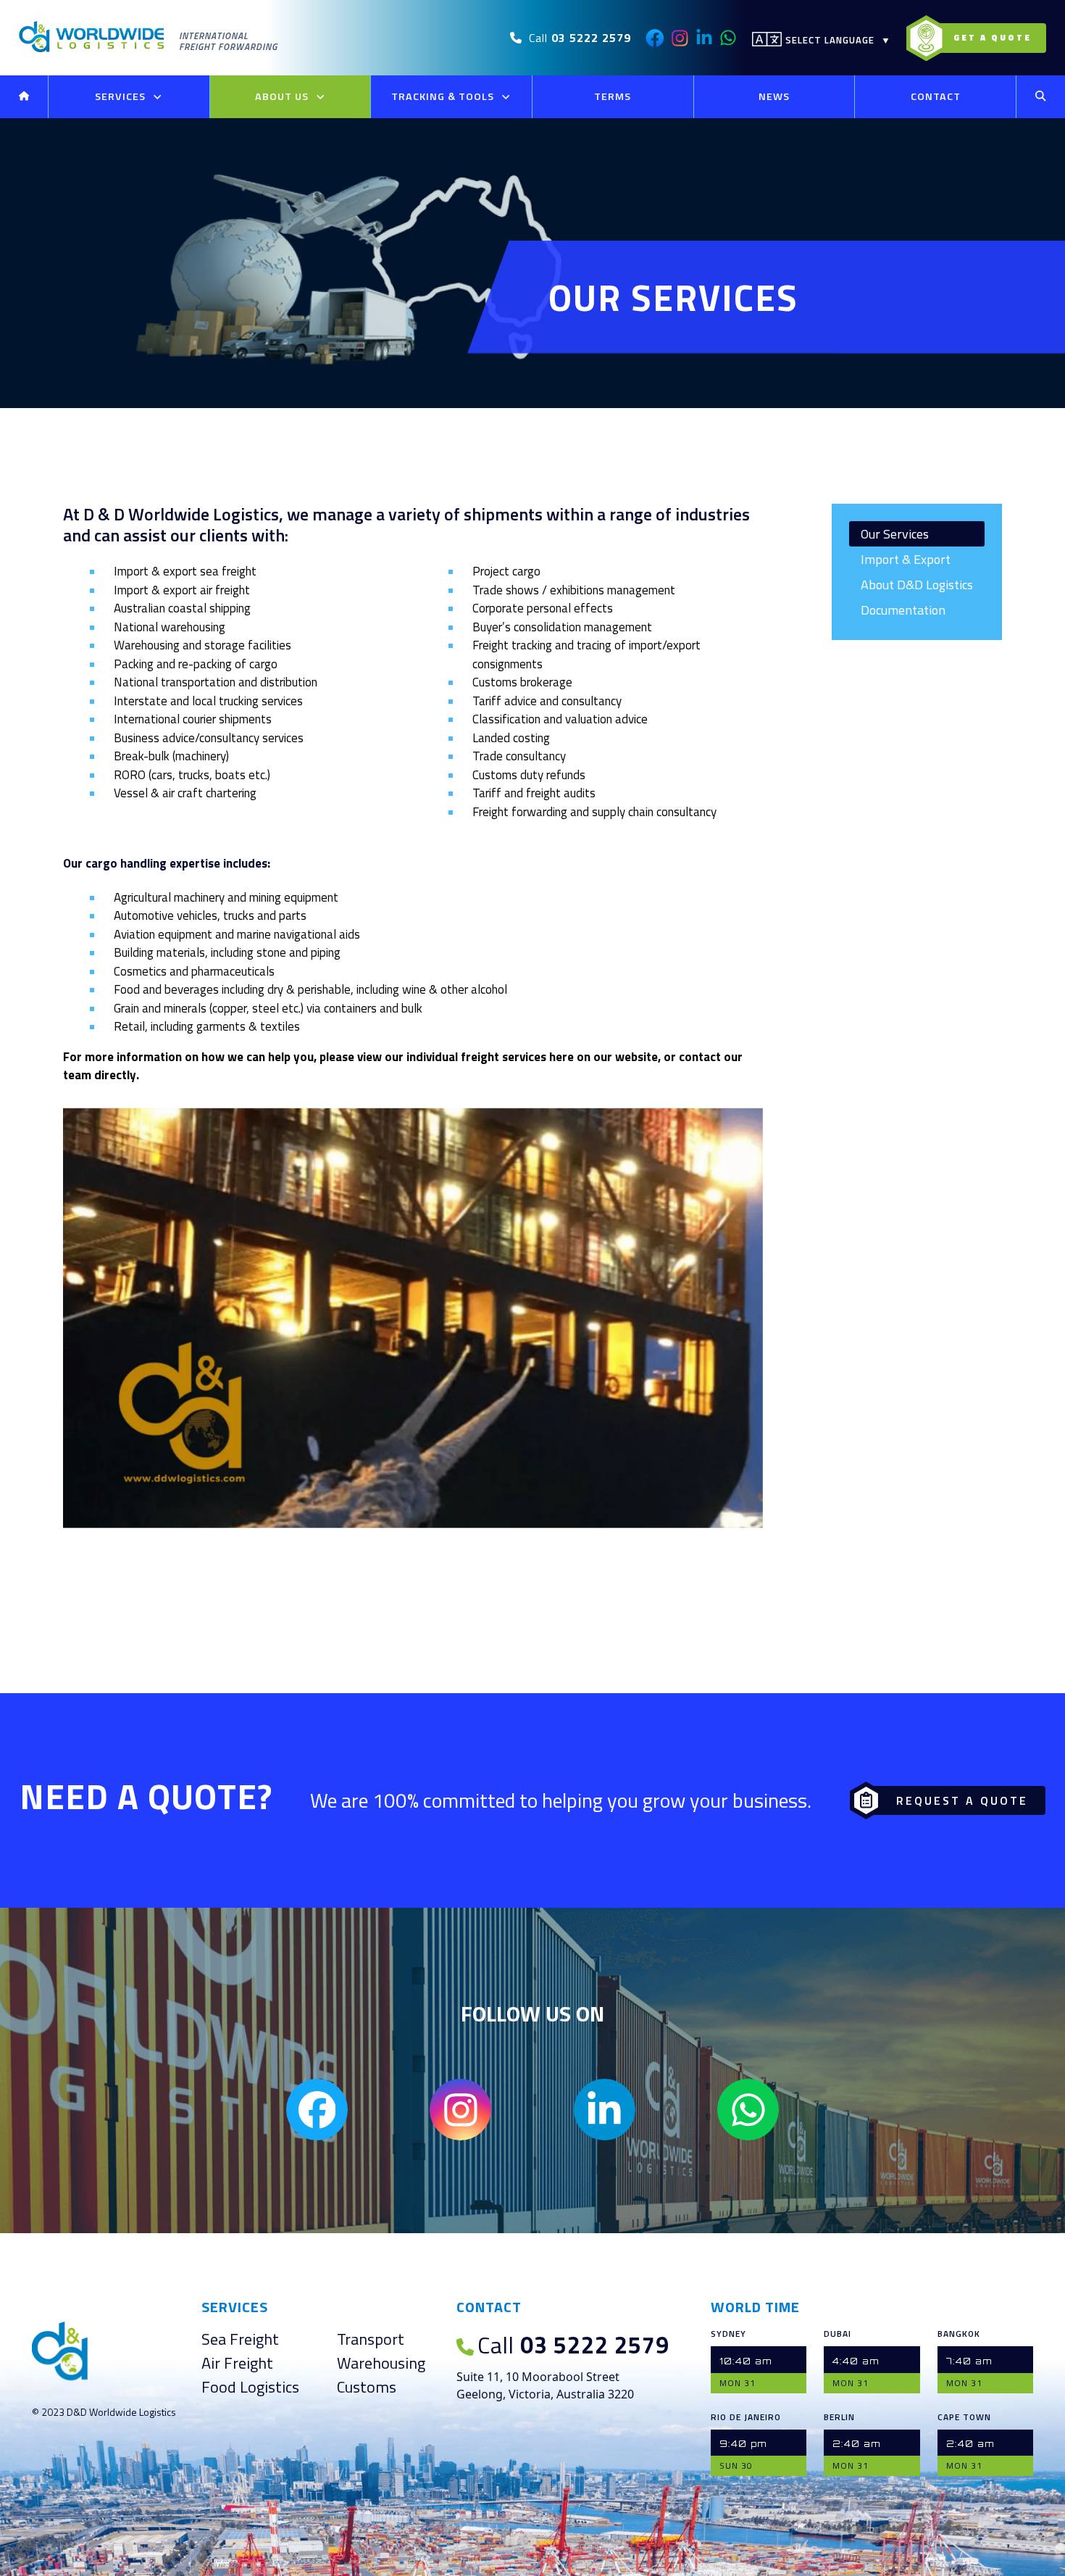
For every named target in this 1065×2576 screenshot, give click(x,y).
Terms (613, 96)
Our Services (895, 534)
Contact (936, 96)
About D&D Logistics (917, 585)
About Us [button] (283, 96)
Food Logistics (250, 2387)
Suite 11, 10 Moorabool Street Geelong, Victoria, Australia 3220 (545, 2385)
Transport (371, 2339)
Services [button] (122, 96)
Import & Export (906, 559)
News (774, 96)
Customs (367, 2387)
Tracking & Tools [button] (444, 96)
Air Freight (237, 2363)
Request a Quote (962, 1800)
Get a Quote (993, 37)
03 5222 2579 (573, 2345)
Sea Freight (240, 2339)
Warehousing (381, 2363)
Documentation (903, 610)
